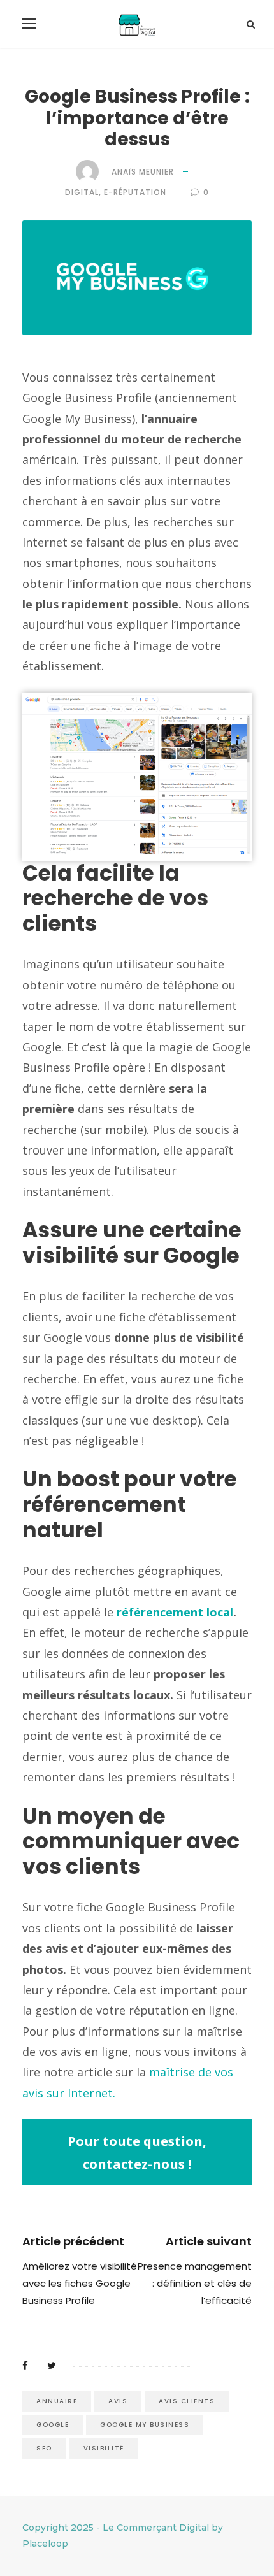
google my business (145, 2425)
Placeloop (45, 2544)
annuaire (57, 2401)
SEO (44, 2448)
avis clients (187, 2401)
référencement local (175, 1612)
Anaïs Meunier (143, 172)
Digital (82, 192)
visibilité (104, 2448)
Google (53, 2425)
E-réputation (135, 192)
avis (118, 2401)
